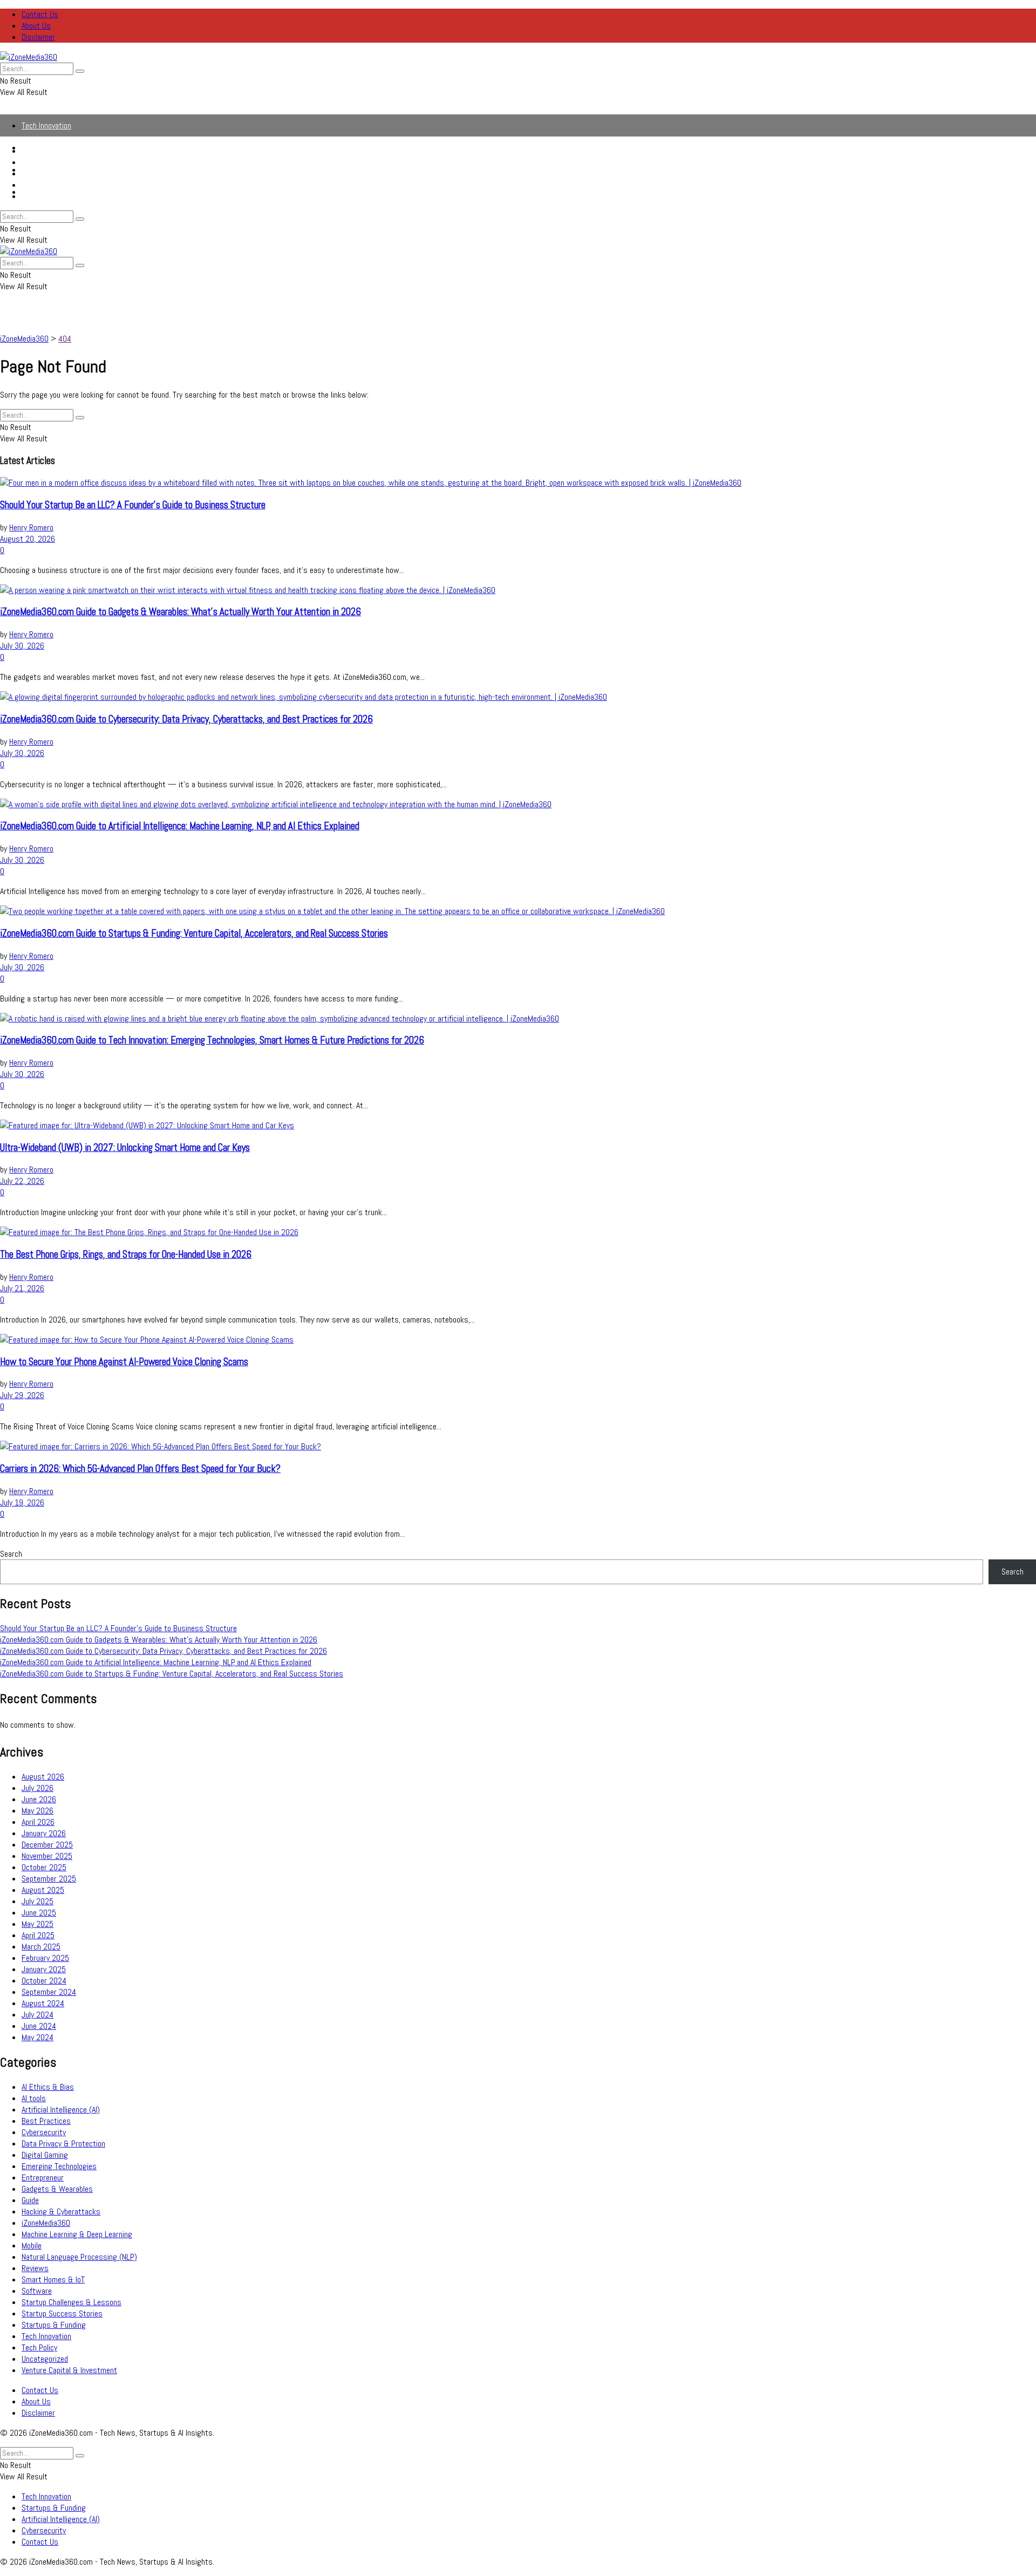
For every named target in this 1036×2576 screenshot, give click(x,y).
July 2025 (38, 1901)
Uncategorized (45, 2359)
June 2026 (39, 1799)
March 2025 (41, 1947)
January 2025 (44, 1969)
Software (37, 2291)
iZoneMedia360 (46, 2223)
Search (11, 1554)
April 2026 (38, 1822)
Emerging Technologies (59, 2166)
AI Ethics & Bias (48, 2087)
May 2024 (38, 2037)
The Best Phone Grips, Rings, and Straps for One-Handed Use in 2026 (126, 1255)
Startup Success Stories (62, 2313)
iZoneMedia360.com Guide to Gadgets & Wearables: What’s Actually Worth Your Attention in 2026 (180, 612)
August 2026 (43, 1777)
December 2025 (47, 1845)
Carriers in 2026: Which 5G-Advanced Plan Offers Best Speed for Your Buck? (140, 1469)
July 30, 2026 (22, 646)
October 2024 (44, 1981)
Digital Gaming (45, 2155)
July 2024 (38, 2015)
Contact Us (40, 14)
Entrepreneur (43, 2178)
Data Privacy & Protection (63, 2144)
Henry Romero (31, 527)
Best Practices (46, 2121)
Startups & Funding (54, 162)
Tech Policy (39, 2347)
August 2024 (43, 2003)
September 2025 (49, 1879)
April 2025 (38, 1935)
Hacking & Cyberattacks (61, 2212)
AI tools (34, 2098)
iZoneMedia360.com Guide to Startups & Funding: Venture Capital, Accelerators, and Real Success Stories (194, 933)
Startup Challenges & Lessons (71, 2302)
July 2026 (38, 1788)
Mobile (32, 2246)
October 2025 (44, 1867)
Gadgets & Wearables (57, 2189)
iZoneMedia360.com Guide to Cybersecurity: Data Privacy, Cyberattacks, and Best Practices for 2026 (186, 719)
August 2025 (43, 1890)
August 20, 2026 (28, 539)
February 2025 (45, 1958)
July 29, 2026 (22, 1395)
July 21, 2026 (22, 1288)
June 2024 (39, 2026)
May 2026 (38, 1811)
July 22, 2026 (22, 1181)
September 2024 (49, 1992)
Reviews (35, 2268)
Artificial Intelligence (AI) (61, 173)
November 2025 (47, 1856)
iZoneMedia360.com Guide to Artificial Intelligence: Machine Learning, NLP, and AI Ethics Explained (180, 826)
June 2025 (39, 1913)
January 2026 (44, 1833)
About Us (36, 26)
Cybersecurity (44, 185)
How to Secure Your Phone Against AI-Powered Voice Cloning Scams (124, 1362)
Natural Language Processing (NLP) (79, 2257)
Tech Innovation (46, 125)
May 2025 (38, 1924)
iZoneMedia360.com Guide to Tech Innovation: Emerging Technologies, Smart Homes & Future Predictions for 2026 (212, 1040)
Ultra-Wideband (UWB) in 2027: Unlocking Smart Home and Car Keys (125, 1148)
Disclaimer (38, 37)
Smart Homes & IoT (53, 2279)
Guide (30, 2200)
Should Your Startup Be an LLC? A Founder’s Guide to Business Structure (133, 505)
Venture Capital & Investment (69, 2370)
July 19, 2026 (22, 1502)
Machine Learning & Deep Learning (77, 2234)
